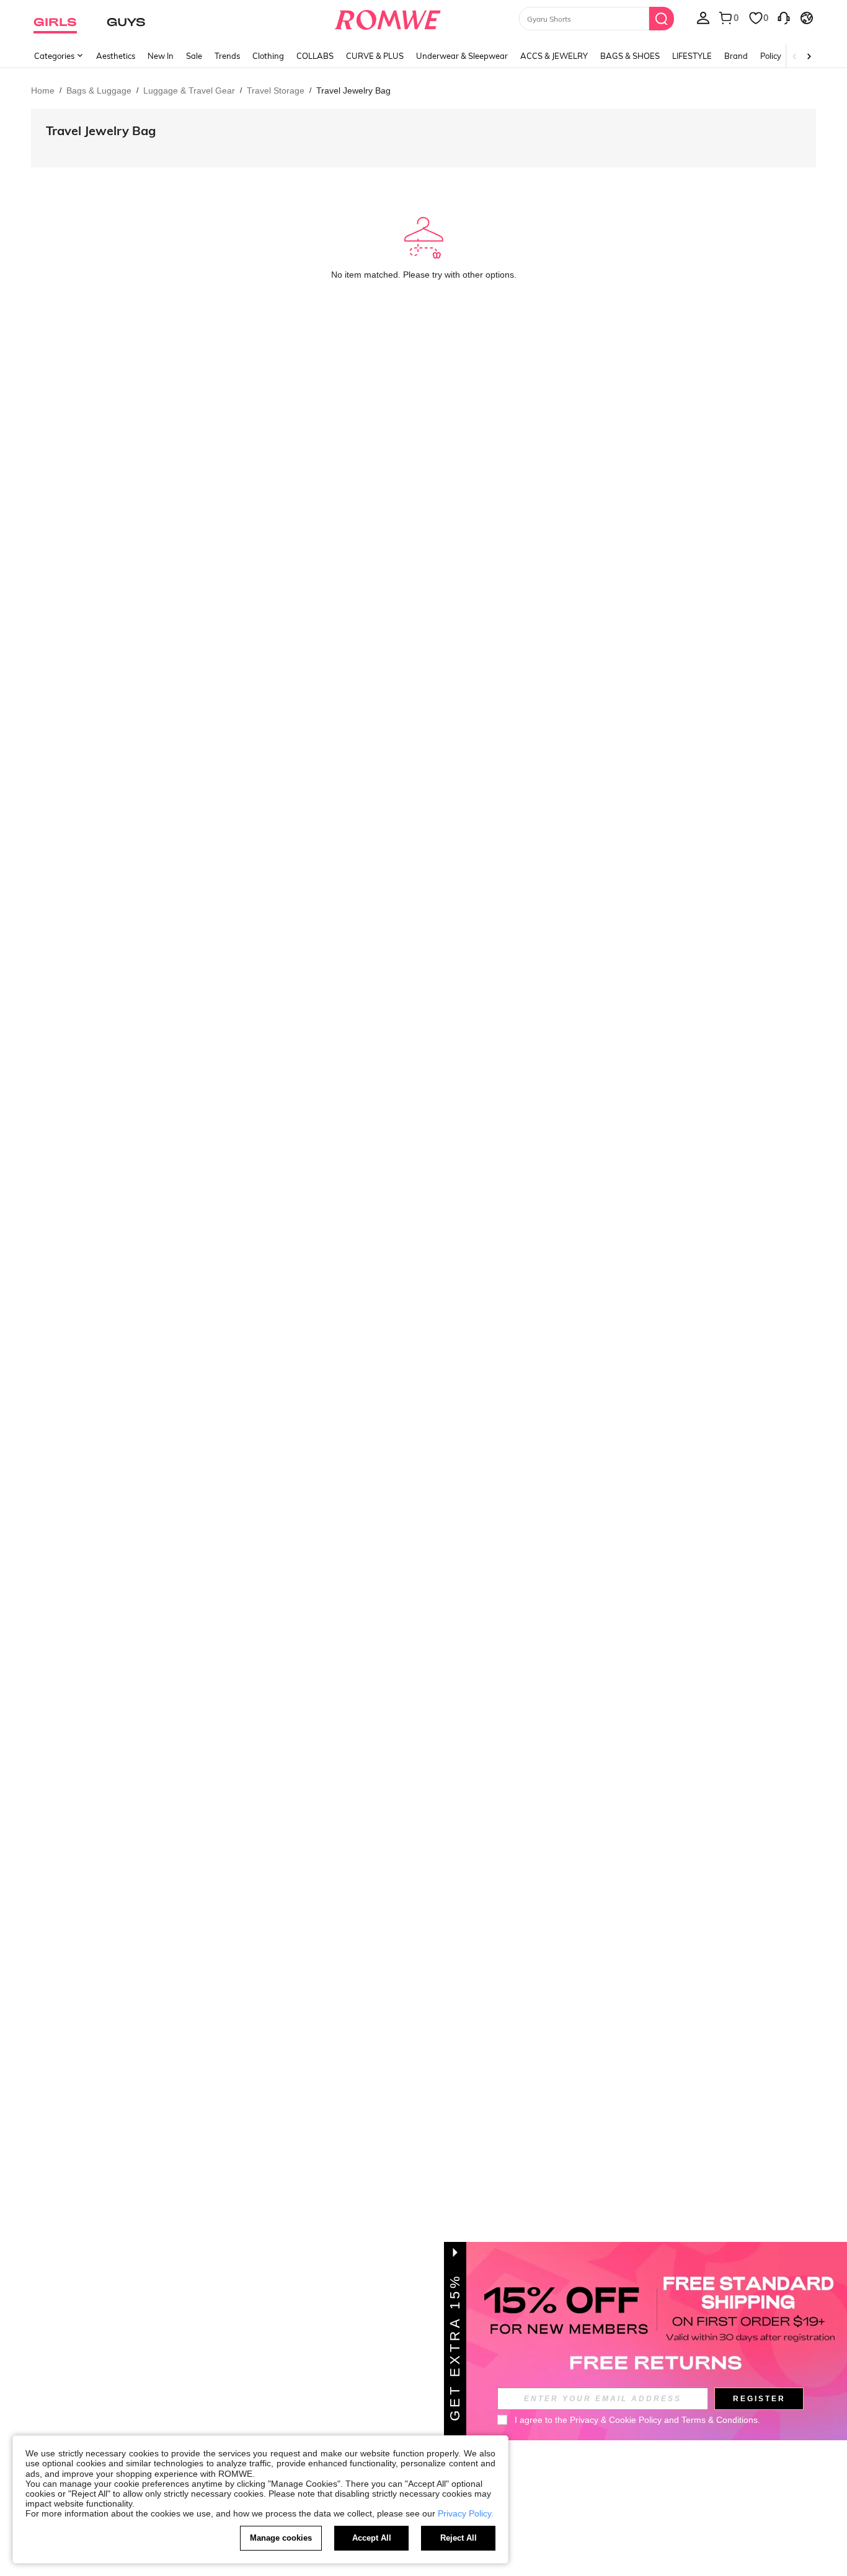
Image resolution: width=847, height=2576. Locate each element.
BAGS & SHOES (630, 56)
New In (161, 56)
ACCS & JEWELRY (554, 56)
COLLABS (315, 56)
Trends (227, 56)
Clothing (268, 56)
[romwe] (388, 17)
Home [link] (43, 90)
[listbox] (703, 17)
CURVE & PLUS (375, 56)
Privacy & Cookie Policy (616, 2420)
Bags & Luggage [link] (99, 90)
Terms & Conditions (720, 2420)
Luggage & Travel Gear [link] (189, 90)
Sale (194, 56)
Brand (736, 56)
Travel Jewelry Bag (101, 130)
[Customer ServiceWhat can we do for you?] (784, 17)
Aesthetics (116, 56)
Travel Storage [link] (276, 90)
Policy (771, 56)
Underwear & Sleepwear (462, 56)
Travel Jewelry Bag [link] (353, 90)
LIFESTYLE (692, 56)
